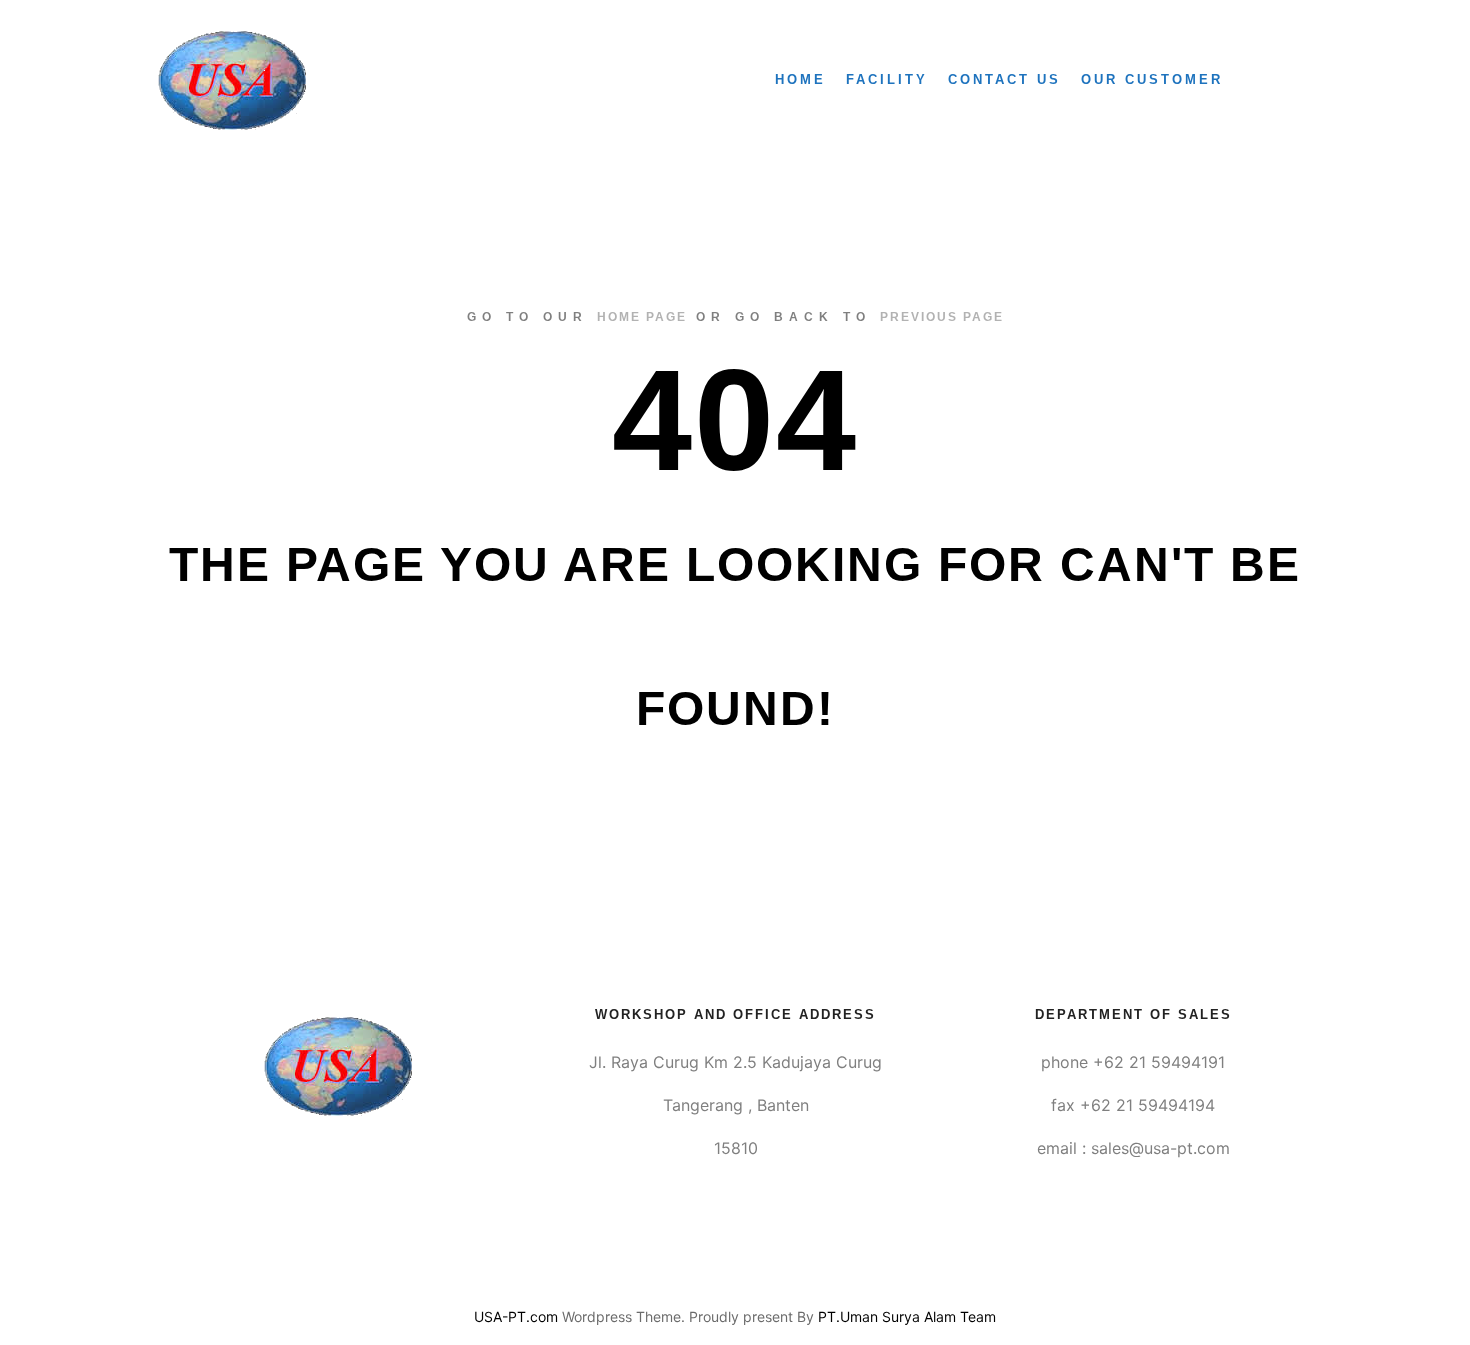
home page (642, 317)
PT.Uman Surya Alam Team (907, 1316)
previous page (942, 317)
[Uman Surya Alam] (232, 80)
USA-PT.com (516, 1316)
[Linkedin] (735, 1266)
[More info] (1282, 80)
